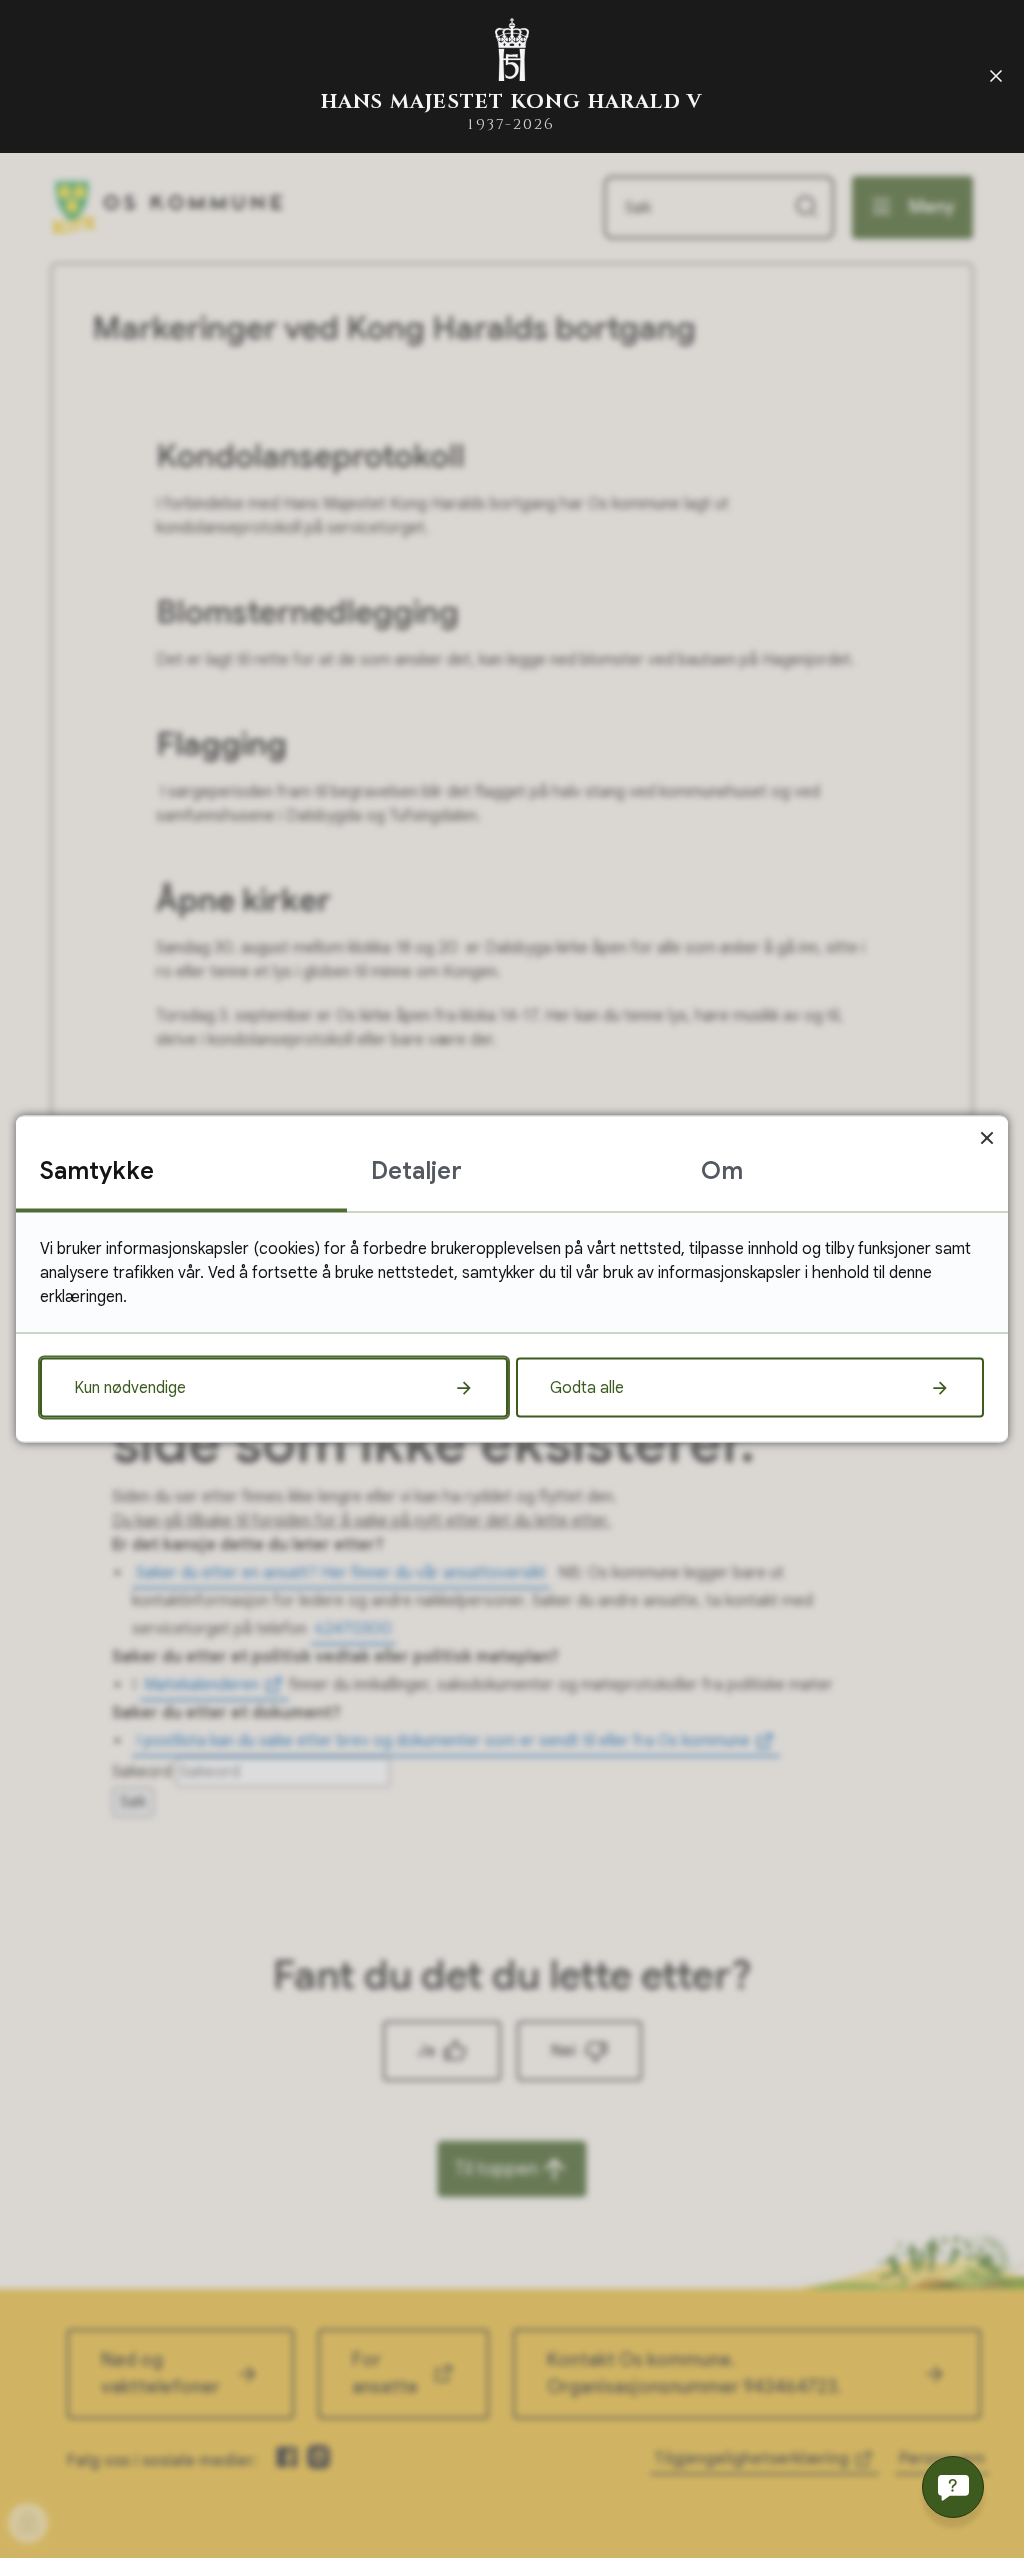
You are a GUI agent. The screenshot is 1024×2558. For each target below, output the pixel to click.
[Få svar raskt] (953, 2487)
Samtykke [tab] (97, 1171)
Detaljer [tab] (416, 1171)
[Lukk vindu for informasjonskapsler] (986, 1137)
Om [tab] (722, 1171)
